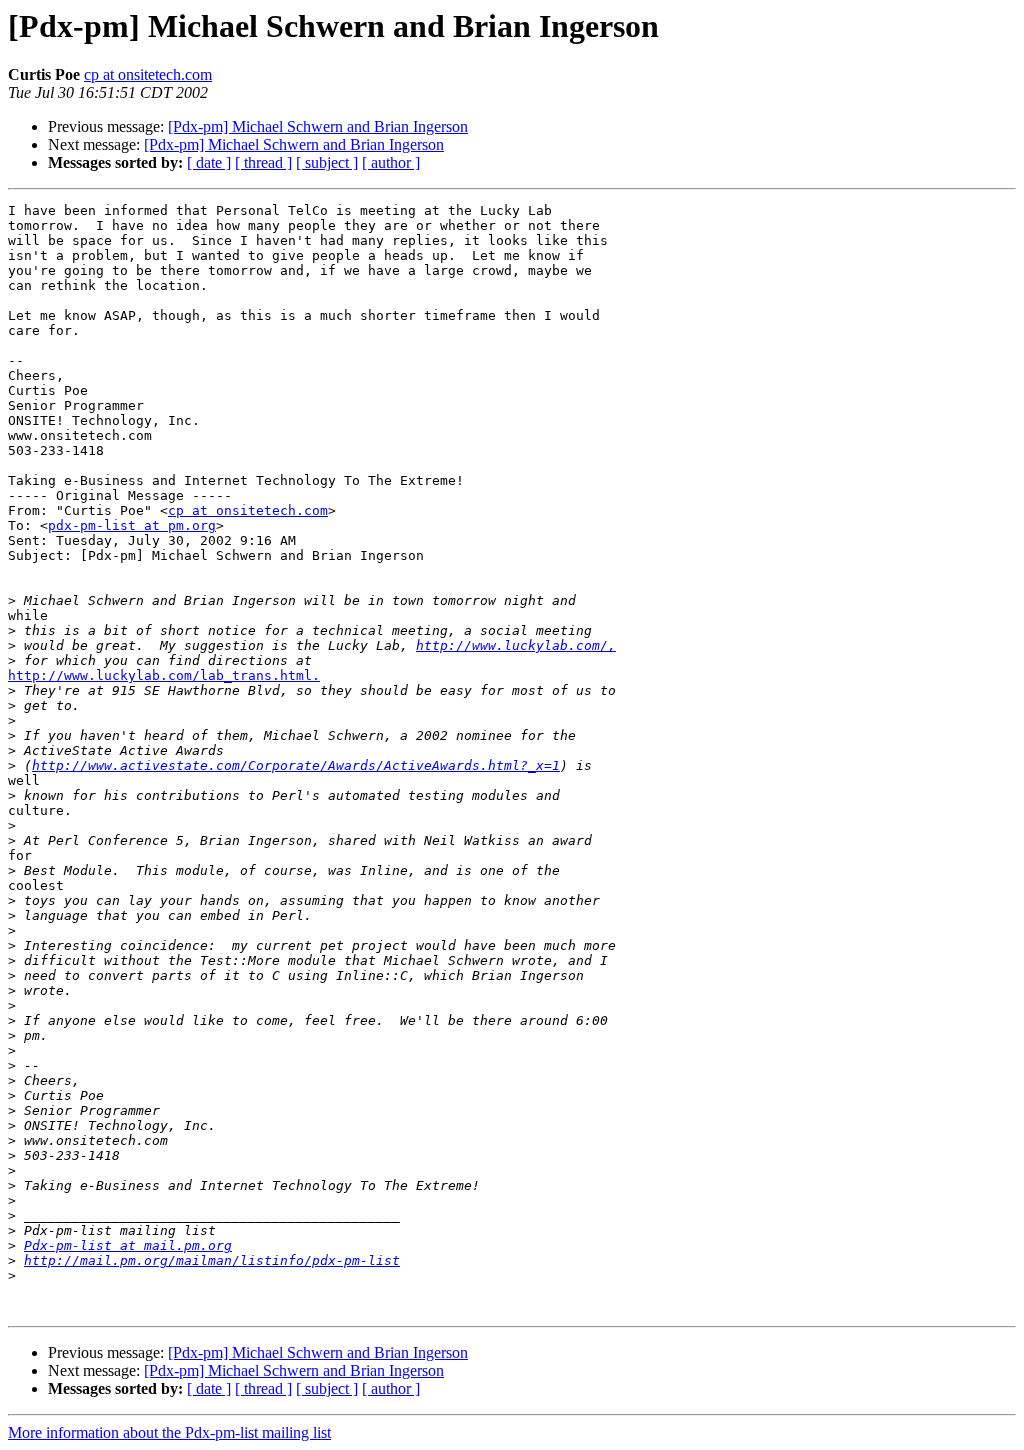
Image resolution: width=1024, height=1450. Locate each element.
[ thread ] (263, 162)
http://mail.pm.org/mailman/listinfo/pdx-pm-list (212, 1260)
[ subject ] (327, 162)
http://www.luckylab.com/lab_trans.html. (164, 675)
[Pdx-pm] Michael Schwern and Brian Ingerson (318, 126)
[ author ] (391, 162)
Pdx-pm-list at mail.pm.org (128, 1245)
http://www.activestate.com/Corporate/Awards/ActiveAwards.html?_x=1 (296, 765)
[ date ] (209, 162)
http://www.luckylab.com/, (516, 645)
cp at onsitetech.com (148, 74)
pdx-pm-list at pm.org (132, 525)
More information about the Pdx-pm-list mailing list (169, 1432)
